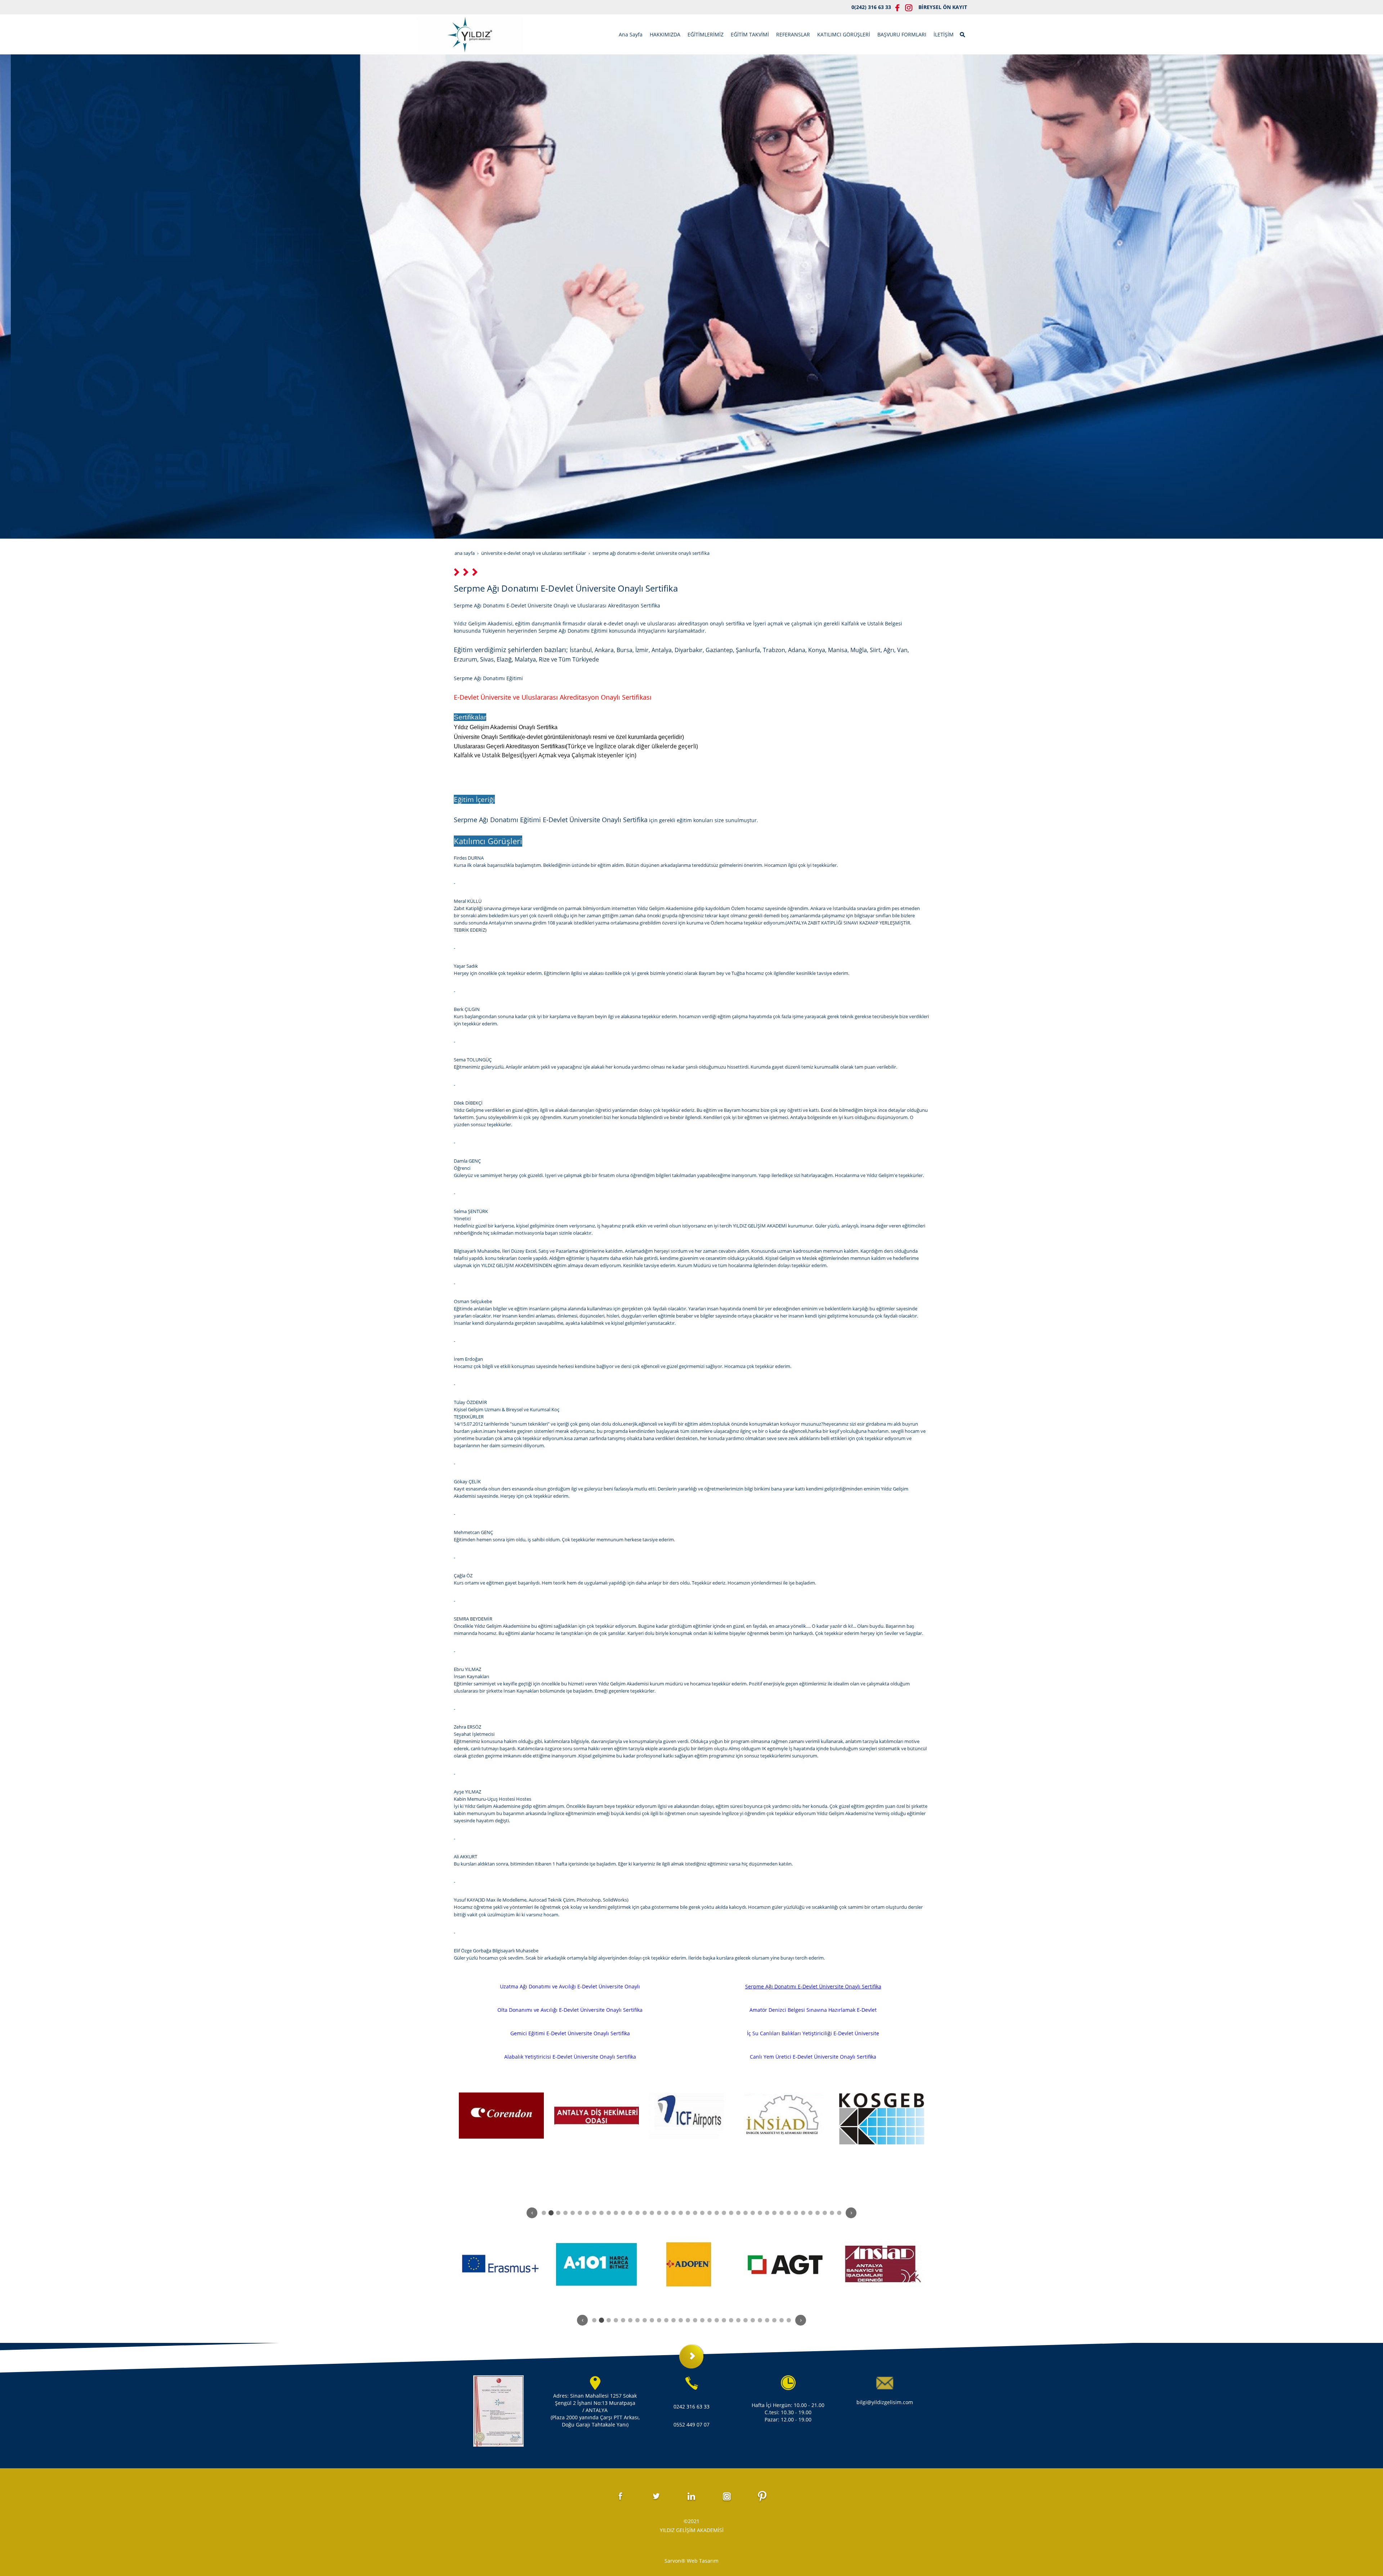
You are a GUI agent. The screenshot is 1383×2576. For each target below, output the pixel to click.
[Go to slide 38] (810, 2213)
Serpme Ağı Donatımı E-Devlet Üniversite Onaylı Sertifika (813, 1986)
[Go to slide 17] (659, 2213)
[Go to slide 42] (839, 2213)
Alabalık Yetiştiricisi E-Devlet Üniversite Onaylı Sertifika (570, 2057)
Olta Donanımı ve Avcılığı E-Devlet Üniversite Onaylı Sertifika (570, 2010)
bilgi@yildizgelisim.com (885, 2402)
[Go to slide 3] (558, 2213)
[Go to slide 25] (717, 2213)
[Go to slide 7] (587, 2213)
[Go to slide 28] (738, 2213)
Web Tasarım (703, 2561)
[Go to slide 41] (832, 2213)
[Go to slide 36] (796, 2213)
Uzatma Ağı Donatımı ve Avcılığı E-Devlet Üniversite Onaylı (570, 1986)
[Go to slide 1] (544, 2213)
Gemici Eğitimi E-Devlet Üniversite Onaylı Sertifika (570, 2033)
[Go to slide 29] (746, 2213)
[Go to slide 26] (724, 2213)
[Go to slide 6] (580, 2213)
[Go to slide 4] (565, 2213)
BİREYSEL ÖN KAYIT (943, 7)
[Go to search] (963, 34)
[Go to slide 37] (803, 2213)
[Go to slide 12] (623, 2213)
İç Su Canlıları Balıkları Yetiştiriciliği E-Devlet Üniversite (813, 2033)
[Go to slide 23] (702, 2213)
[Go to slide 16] (652, 2213)
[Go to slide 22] (695, 2213)
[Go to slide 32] (767, 2213)
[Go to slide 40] (825, 2213)
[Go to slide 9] (601, 2213)
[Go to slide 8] (594, 2213)
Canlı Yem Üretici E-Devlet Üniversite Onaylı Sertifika (813, 2057)
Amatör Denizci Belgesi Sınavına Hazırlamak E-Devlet (813, 2010)
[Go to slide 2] (551, 2212)
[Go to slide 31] (760, 2213)
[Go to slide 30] (753, 2213)
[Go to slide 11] (616, 2213)
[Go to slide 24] (710, 2213)
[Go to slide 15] (645, 2213)
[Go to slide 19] (673, 2213)
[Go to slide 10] (609, 2213)
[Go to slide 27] (731, 2213)
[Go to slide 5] (573, 2213)
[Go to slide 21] (688, 2213)
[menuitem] (631, 35)
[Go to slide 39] (818, 2213)
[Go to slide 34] (782, 2213)
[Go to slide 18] (666, 2213)
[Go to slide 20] (681, 2213)
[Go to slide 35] (789, 2213)
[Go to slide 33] (774, 2213)
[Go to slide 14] (637, 2213)
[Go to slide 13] (630, 2213)
